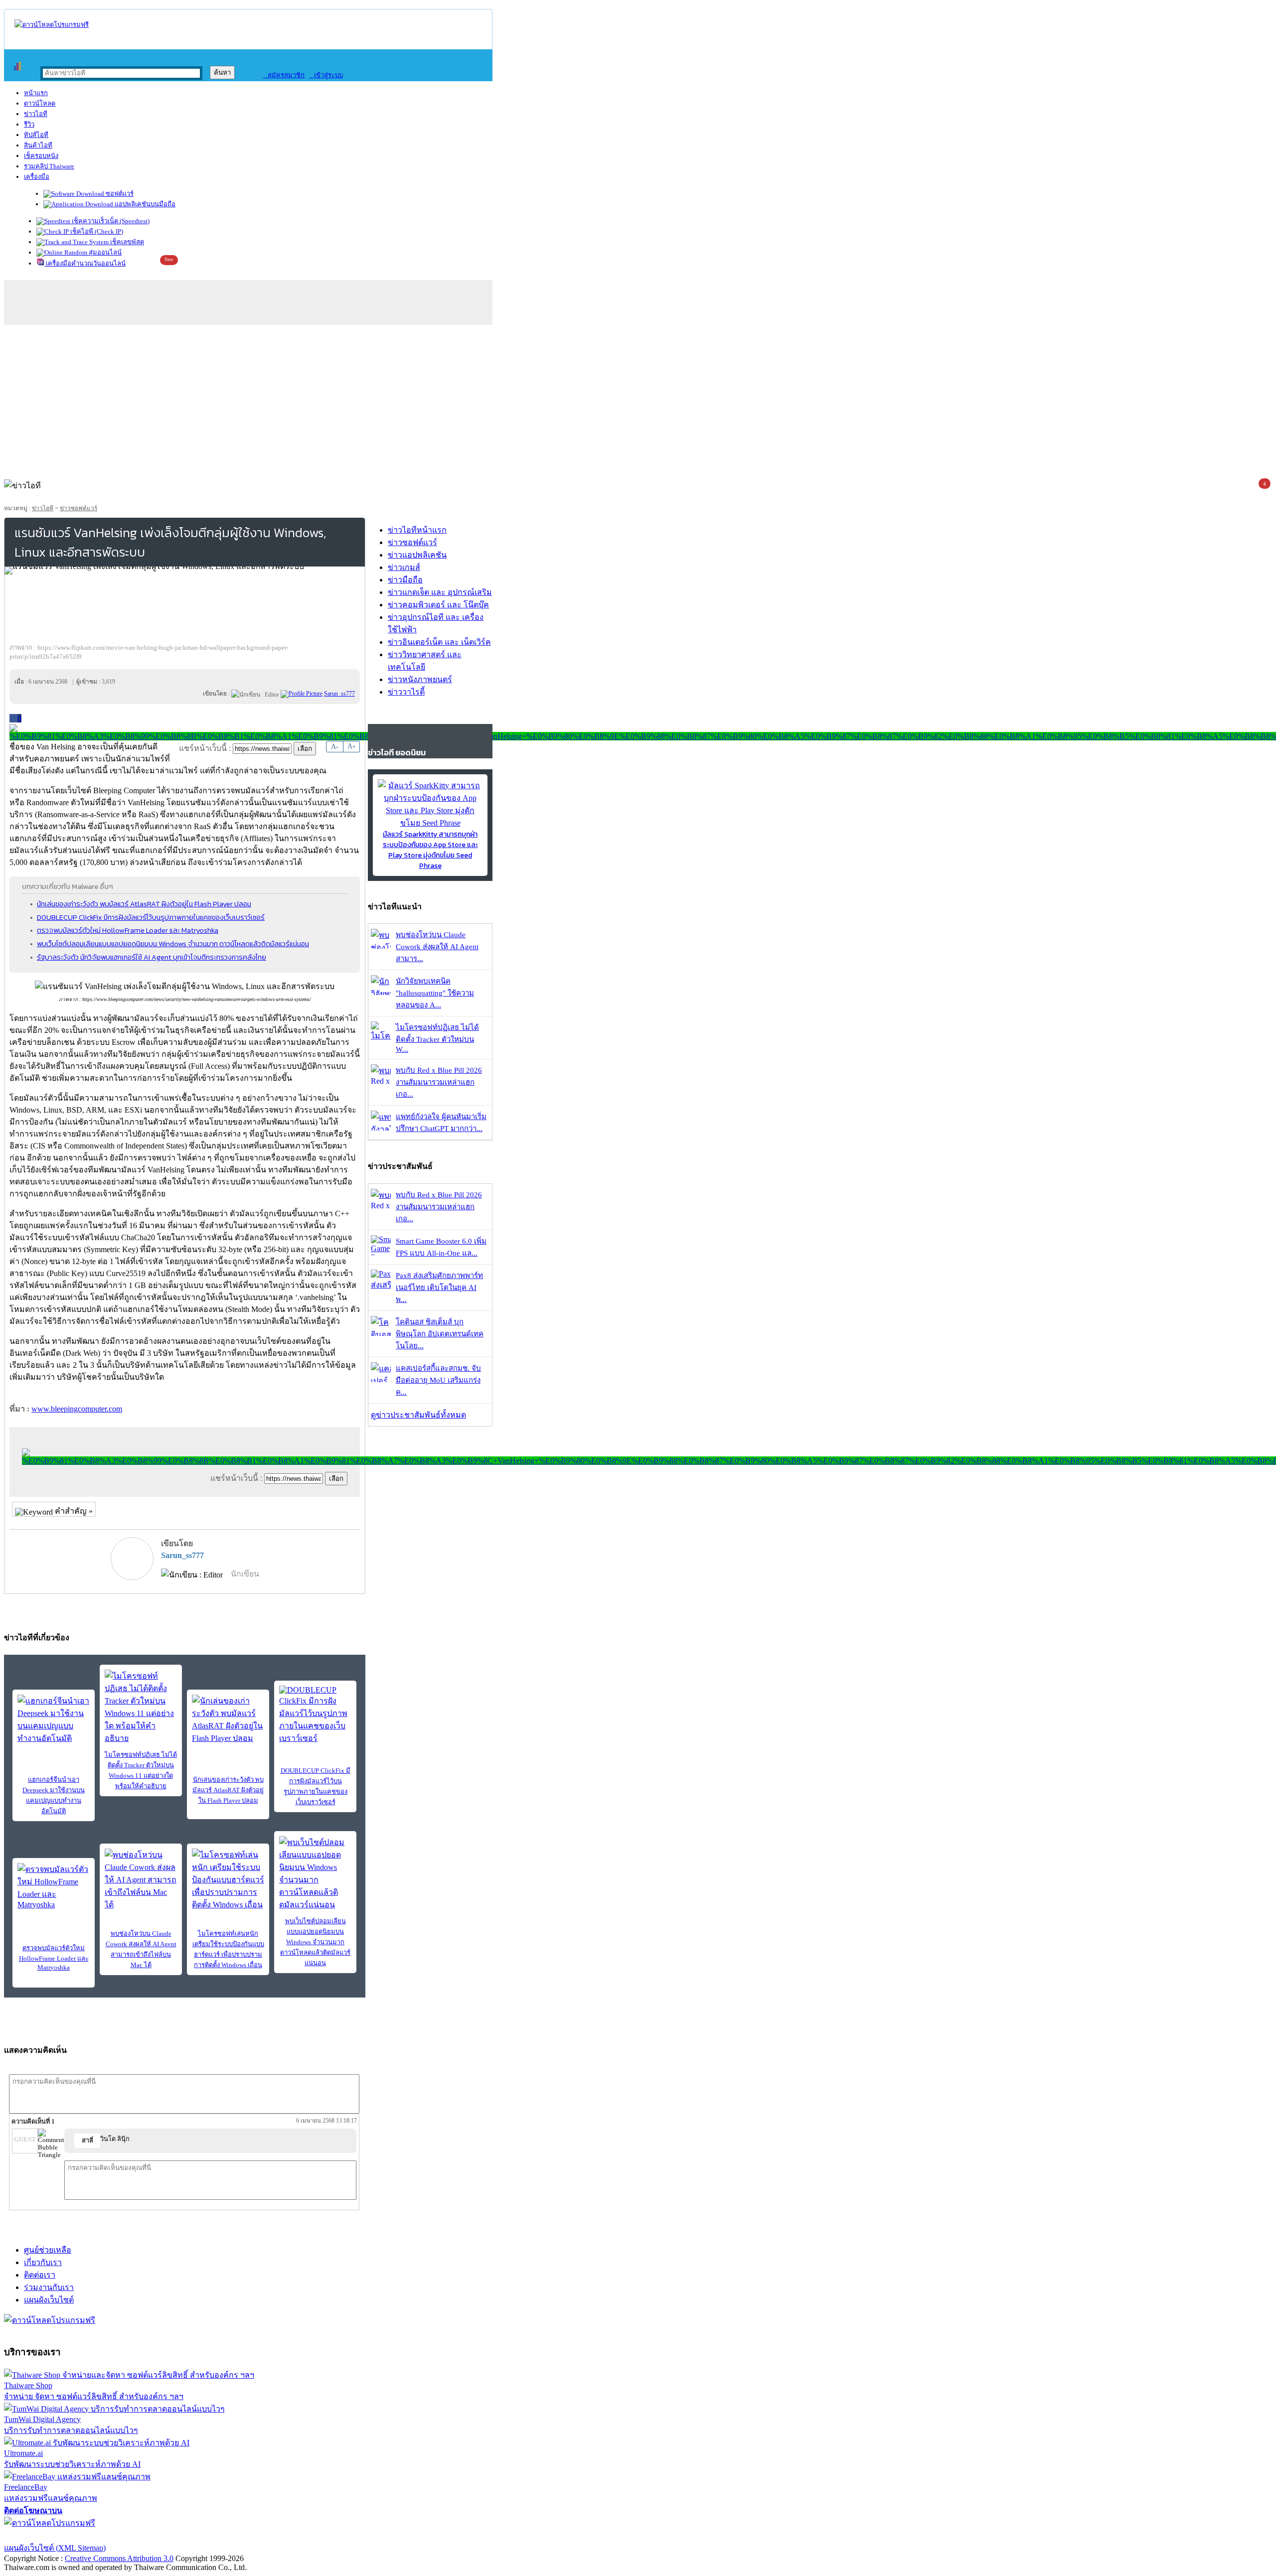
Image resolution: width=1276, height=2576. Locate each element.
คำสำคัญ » (73, 1511)
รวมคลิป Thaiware (49, 166)
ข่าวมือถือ (405, 580)
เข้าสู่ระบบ (326, 75)
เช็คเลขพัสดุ (126, 242)
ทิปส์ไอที (36, 135)
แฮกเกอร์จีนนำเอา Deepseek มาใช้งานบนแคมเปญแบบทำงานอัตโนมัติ (54, 1795)
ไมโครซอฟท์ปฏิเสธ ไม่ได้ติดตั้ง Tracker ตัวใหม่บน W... (437, 1038)
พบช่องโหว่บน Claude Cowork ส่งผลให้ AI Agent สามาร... (437, 947)
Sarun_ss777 (182, 1555)
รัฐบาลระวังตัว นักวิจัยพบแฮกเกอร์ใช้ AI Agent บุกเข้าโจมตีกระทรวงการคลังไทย (152, 957)
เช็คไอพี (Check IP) (96, 231)
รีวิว (29, 124)
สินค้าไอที (38, 145)
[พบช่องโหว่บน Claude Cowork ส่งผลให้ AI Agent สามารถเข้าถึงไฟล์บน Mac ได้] (141, 1880)
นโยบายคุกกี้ (206, 2535)
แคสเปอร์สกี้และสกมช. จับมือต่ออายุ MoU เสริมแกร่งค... (438, 1380)
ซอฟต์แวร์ (119, 194)
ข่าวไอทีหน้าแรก (417, 530)
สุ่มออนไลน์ (104, 252)
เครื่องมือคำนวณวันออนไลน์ (85, 263)
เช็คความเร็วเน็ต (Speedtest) (110, 221)
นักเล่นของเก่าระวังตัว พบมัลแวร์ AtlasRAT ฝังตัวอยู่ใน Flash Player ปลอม (144, 904)
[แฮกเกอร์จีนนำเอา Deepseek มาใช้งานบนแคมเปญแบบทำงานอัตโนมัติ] (54, 1719)
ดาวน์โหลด (40, 103)
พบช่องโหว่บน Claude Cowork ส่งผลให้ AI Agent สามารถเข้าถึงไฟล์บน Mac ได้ (141, 1949)
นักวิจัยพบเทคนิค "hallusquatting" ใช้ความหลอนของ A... (435, 993)
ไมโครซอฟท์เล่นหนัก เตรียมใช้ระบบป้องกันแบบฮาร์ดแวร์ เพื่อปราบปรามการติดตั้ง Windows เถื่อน (228, 1949)
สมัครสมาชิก (284, 75)
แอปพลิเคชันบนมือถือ (144, 204)
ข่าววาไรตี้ (406, 692)
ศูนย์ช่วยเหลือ (48, 2250)
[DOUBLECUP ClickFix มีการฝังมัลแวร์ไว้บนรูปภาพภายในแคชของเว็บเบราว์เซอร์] (315, 1715)
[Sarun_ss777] (302, 694)
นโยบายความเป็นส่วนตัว (132, 2535)
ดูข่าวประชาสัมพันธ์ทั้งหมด (418, 1415)
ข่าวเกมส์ (404, 567)
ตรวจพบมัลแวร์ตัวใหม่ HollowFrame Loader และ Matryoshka (128, 930)
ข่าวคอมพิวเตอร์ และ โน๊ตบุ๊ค (438, 605)
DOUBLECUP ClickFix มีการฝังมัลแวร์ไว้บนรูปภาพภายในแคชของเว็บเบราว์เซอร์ (151, 917)
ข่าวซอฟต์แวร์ (79, 508)
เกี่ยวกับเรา (43, 2262)
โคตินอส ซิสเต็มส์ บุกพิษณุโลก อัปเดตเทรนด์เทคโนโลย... (440, 1334)
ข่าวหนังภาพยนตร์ (420, 679)
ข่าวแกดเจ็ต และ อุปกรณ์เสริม (440, 592)
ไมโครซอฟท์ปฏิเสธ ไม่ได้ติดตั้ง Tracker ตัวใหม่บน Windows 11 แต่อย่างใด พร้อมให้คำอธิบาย (141, 1770)
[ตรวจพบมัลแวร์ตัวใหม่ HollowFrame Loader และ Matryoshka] (54, 1886)
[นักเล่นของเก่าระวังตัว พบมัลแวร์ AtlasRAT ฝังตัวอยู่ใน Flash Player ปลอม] (228, 1719)
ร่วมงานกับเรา (49, 2287)
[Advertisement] (638, 400)
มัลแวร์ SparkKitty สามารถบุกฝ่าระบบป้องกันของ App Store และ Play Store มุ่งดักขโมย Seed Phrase (430, 850)
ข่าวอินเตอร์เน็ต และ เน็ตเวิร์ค (439, 642)
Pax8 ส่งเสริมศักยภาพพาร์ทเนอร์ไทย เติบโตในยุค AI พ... (439, 1288)
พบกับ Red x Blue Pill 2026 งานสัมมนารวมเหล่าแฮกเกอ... (439, 1082)
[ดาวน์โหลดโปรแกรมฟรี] (52, 25)
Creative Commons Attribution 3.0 (119, 2558)
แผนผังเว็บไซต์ (49, 2300)
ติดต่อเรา (40, 2275)
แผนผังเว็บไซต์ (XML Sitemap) (55, 2548)
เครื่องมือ (37, 177)
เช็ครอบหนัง (41, 156)
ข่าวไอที (36, 114)
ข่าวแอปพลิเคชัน (417, 555)
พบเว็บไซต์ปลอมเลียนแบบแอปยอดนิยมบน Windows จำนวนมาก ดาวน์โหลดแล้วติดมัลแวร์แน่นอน (173, 944)
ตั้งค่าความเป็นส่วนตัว (42, 2535)
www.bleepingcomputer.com (77, 1409)
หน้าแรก (36, 93)
